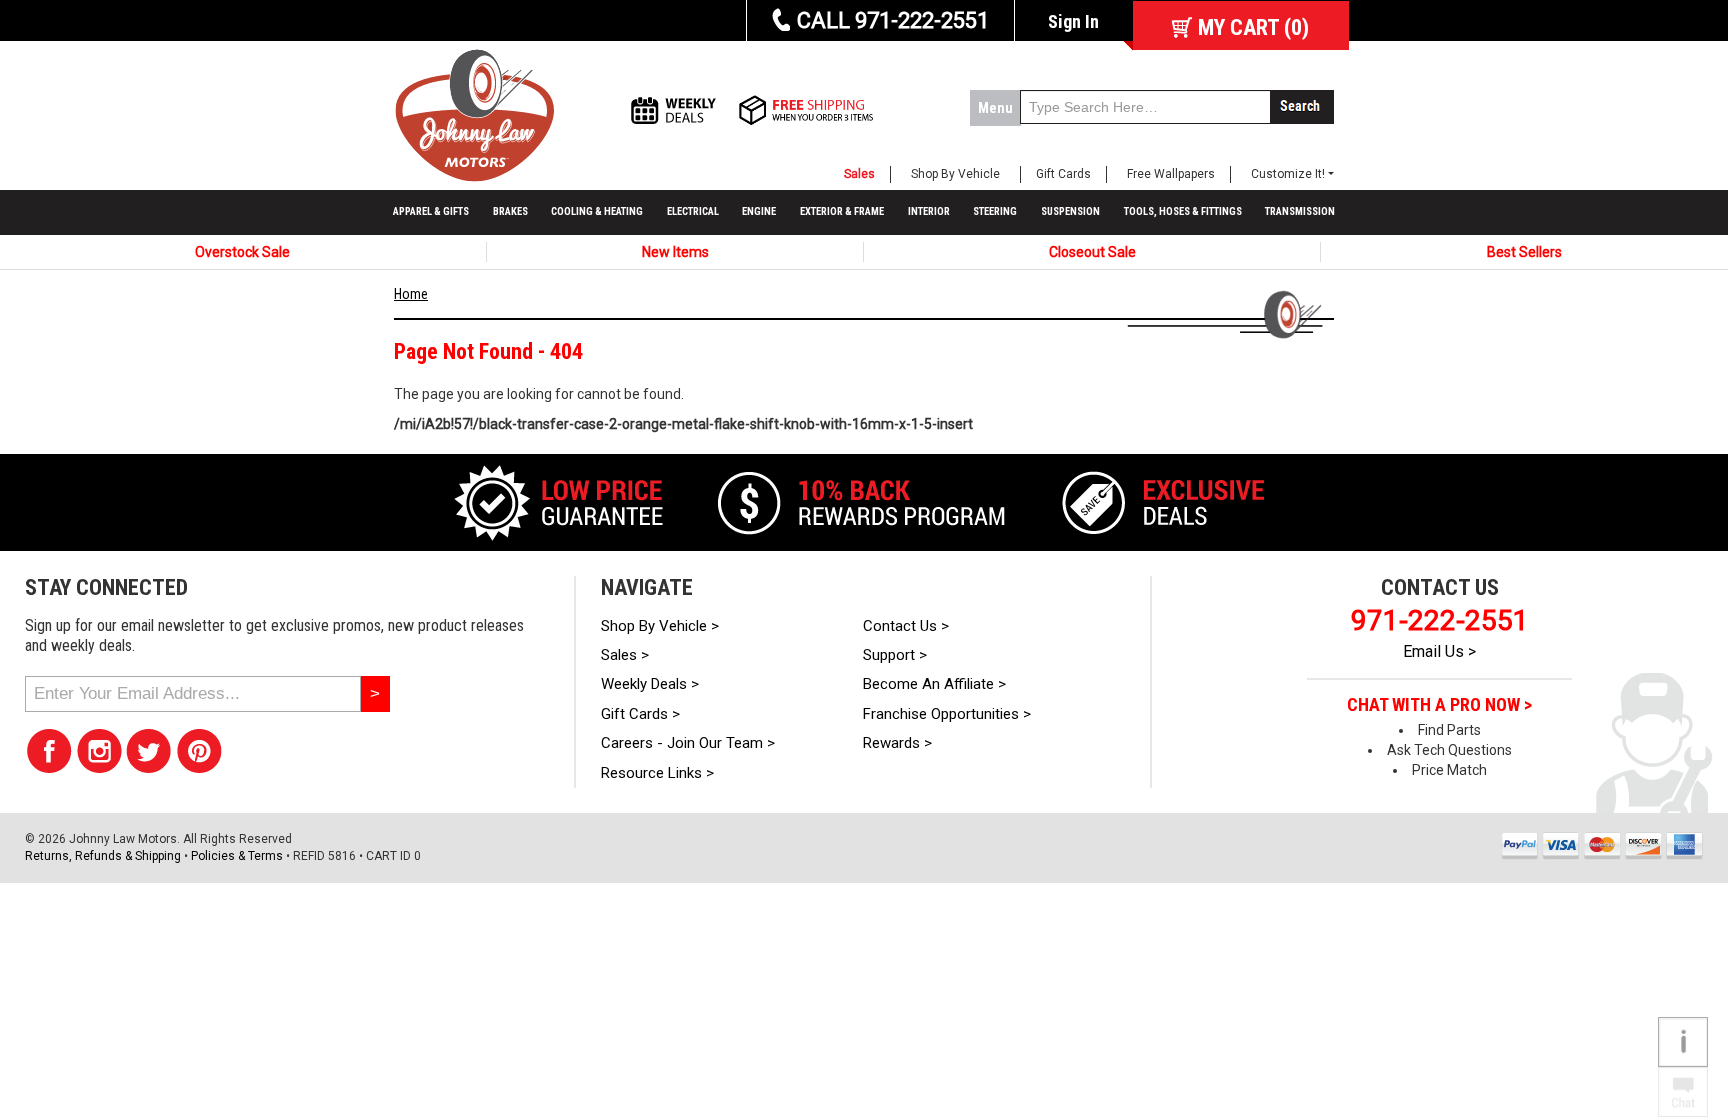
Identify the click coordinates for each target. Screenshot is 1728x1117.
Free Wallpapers (1171, 174)
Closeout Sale (1092, 252)
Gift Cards (1063, 174)
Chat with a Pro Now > (1439, 705)
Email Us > (1439, 651)
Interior (929, 211)
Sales (859, 174)
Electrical (693, 211)
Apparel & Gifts (431, 211)
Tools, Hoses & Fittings (1183, 211)
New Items (675, 252)
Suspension (1070, 211)
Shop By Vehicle (955, 174)
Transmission (1300, 211)
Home (411, 294)
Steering (995, 211)
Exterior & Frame (842, 211)
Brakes (510, 211)
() (1253, 27)
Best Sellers (1524, 252)
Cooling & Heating (597, 211)
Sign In (1073, 21)
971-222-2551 (1440, 620)
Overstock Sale (242, 252)
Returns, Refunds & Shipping (103, 856)
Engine (759, 211)
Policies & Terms (237, 856)
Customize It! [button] (1288, 174)
